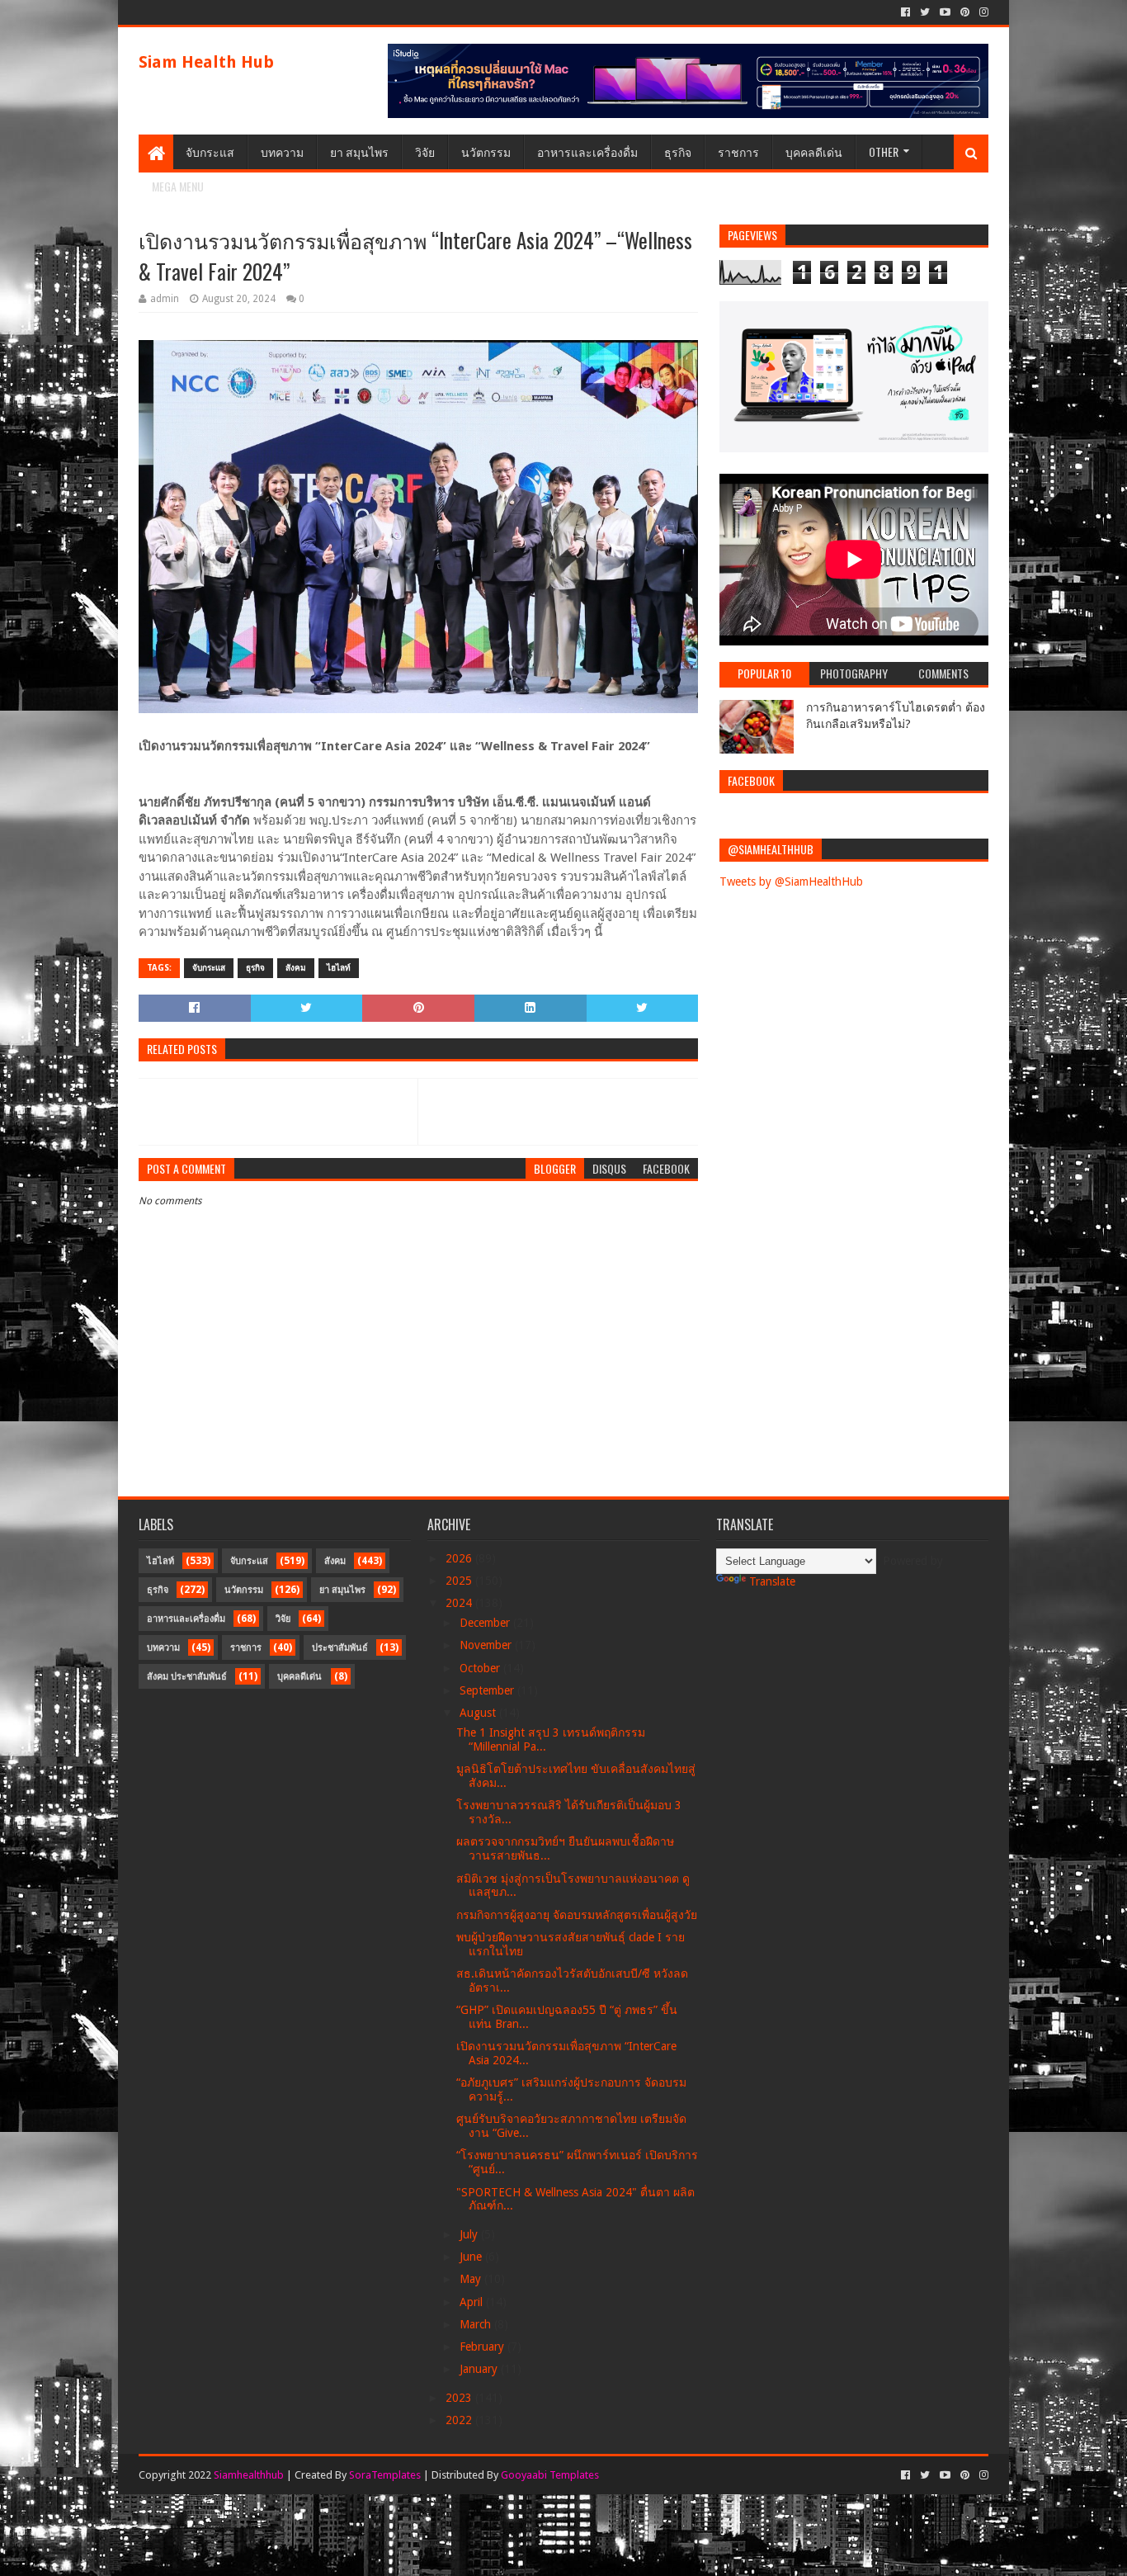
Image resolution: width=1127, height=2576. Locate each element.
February (483, 2347)
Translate (772, 1581)
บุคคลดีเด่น (814, 151)
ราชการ (738, 151)
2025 (460, 1581)
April (473, 2302)
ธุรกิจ (678, 151)
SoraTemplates (385, 2475)
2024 (460, 1603)
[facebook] (905, 12)
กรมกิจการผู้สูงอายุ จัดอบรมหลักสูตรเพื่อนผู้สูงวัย (577, 1915)
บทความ (282, 151)
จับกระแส (210, 151)
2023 (460, 2398)
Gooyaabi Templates (550, 2475)
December (486, 1623)
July (470, 2234)
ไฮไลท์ (339, 968)
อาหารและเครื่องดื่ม (587, 151)
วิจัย (425, 151)
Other (884, 151)
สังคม (296, 968)
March (477, 2324)
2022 (460, 2420)
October (481, 1668)
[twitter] (925, 12)
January (480, 2369)
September (488, 1690)
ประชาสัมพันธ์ (340, 1648)
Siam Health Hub (206, 62)
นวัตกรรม (486, 151)
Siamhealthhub (249, 2475)
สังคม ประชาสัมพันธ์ (187, 1677)
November (487, 1645)
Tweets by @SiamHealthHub (791, 882)
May (472, 2279)
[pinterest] (965, 12)
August (479, 1713)
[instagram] (982, 12)
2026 (460, 1558)
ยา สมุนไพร (359, 151)
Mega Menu (178, 186)
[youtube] (945, 12)
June (472, 2257)
